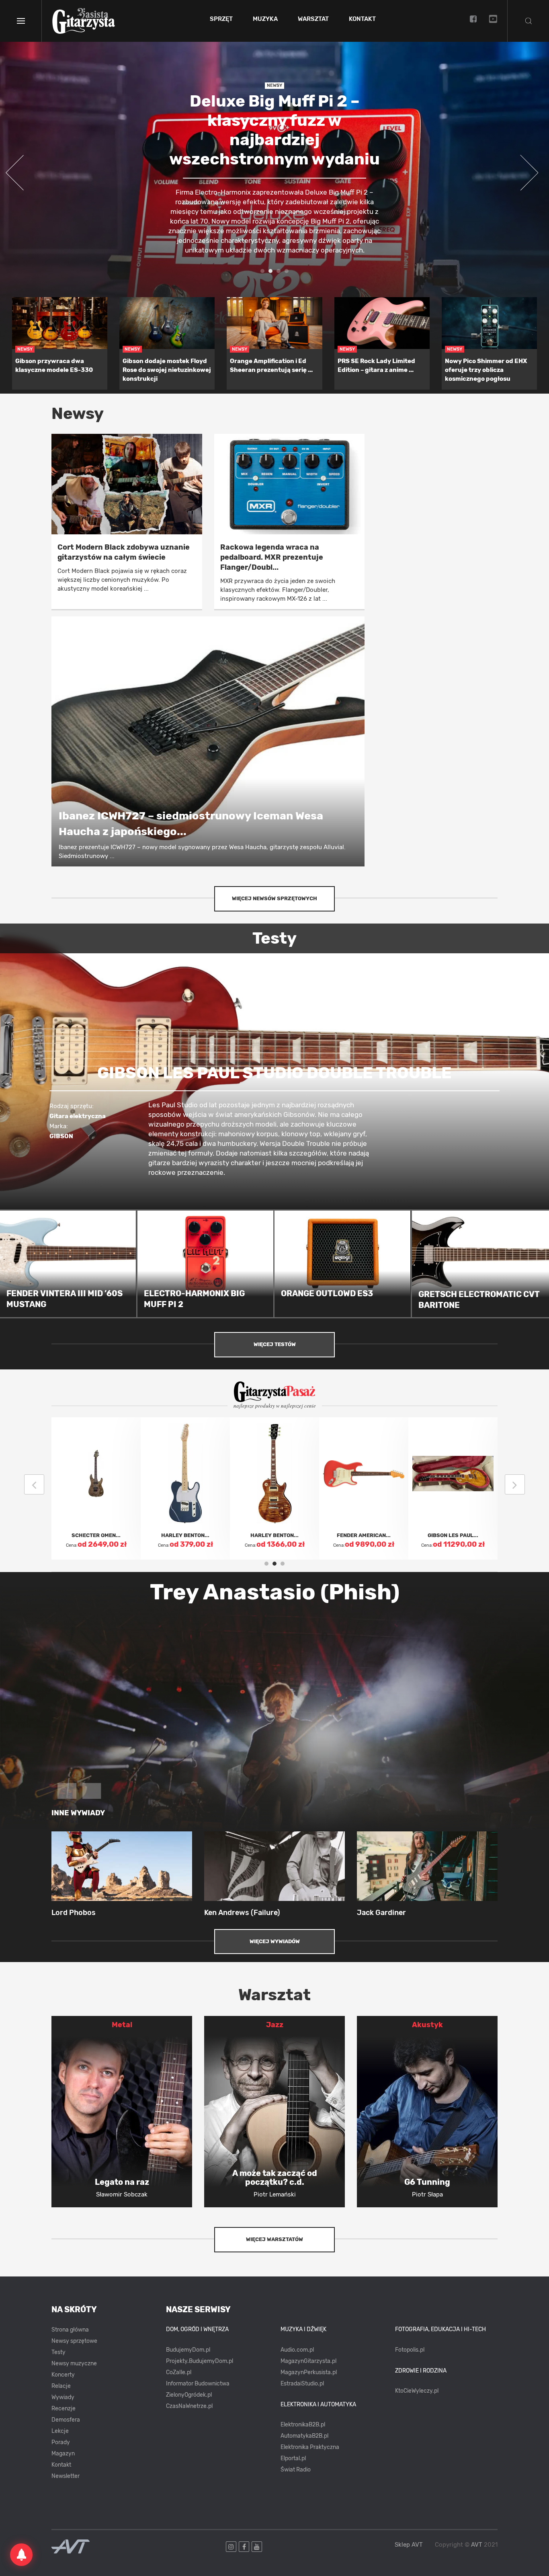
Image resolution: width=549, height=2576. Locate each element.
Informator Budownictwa (198, 2384)
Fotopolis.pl (410, 2350)
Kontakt (362, 19)
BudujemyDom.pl (188, 2350)
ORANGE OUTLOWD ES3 (327, 1293)
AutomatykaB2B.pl (304, 2436)
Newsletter (66, 2476)
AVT (477, 2545)
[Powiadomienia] (21, 2555)
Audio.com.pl (297, 2350)
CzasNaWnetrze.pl (189, 2406)
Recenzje (64, 2409)
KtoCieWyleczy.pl (417, 2391)
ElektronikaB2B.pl (303, 2425)
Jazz (275, 2025)
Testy (58, 2352)
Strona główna (70, 2330)
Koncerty (63, 2375)
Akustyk (427, 2025)
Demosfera (66, 2420)
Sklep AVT (409, 2545)
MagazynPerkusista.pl (309, 2372)
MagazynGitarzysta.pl (308, 2361)
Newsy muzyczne (74, 2364)
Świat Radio (296, 2470)
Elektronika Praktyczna (310, 2447)
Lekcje (60, 2431)
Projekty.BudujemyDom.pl (200, 2361)
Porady (61, 2442)
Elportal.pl (293, 2458)
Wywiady (63, 2397)
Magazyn (63, 2454)
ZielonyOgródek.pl (189, 2395)
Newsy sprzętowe (74, 2341)
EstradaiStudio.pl (302, 2384)
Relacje (61, 2386)
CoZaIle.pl (179, 2372)
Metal (122, 2025)
